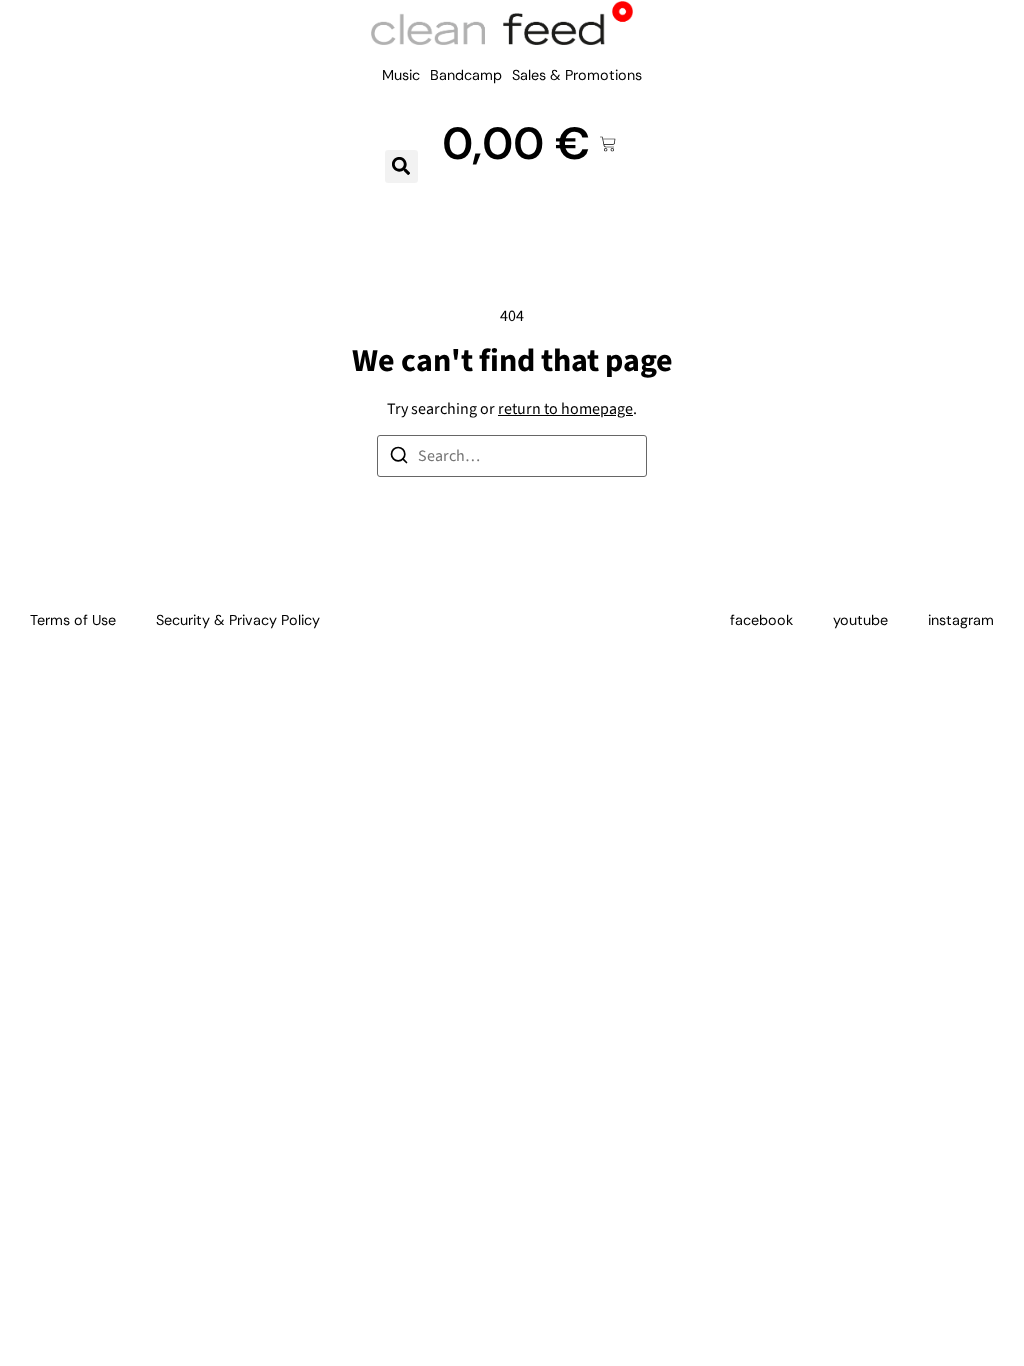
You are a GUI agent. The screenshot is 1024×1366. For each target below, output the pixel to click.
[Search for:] (512, 456)
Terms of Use (73, 620)
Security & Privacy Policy (238, 620)
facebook (761, 620)
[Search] (399, 458)
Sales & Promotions (577, 75)
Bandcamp (466, 75)
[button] (401, 166)
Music (401, 75)
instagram (961, 620)
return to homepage (565, 409)
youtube (860, 620)
